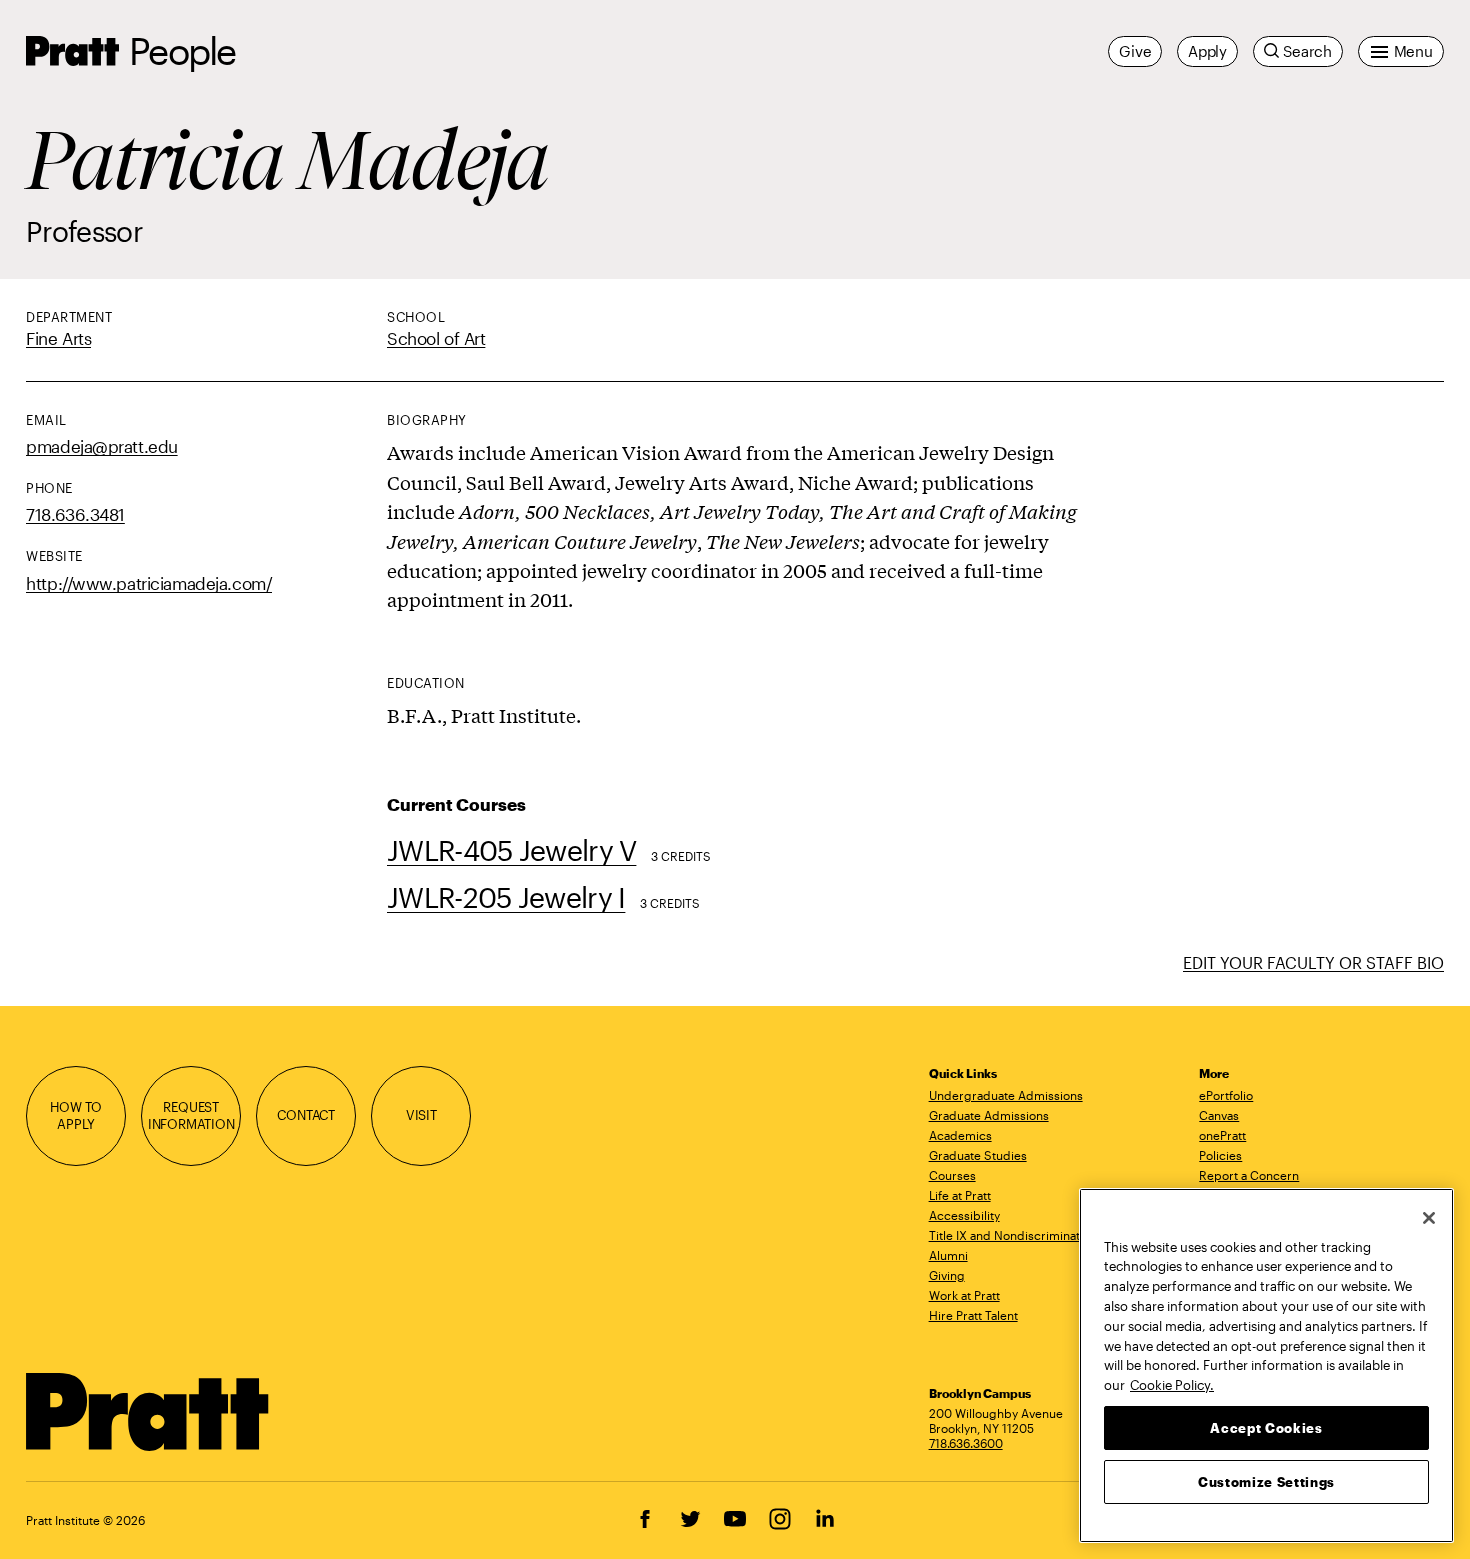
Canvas (1219, 1115)
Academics (960, 1135)
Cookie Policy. (1172, 1384)
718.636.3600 (966, 1443)
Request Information (191, 1115)
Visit (421, 1115)
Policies (1220, 1155)
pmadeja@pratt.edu (102, 446)
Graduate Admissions (989, 1115)
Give (1135, 51)
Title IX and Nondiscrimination (1013, 1235)
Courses (952, 1175)
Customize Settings (1266, 1481)
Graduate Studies (978, 1155)
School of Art (436, 338)
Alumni (948, 1255)
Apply (1207, 51)
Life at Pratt (960, 1195)
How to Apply (76, 1115)
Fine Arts (58, 338)
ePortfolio (1226, 1095)
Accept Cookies (1266, 1427)
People (182, 50)
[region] (1266, 1365)
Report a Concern (1249, 1175)
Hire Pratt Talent (973, 1315)
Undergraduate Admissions (1006, 1095)
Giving (947, 1275)
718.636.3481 (75, 514)
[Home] (148, 1412)
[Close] (1429, 1218)
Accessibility (964, 1215)
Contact (306, 1115)
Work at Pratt (964, 1295)
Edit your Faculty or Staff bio (1313, 962)
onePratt (1222, 1135)
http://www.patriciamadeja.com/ (149, 583)
